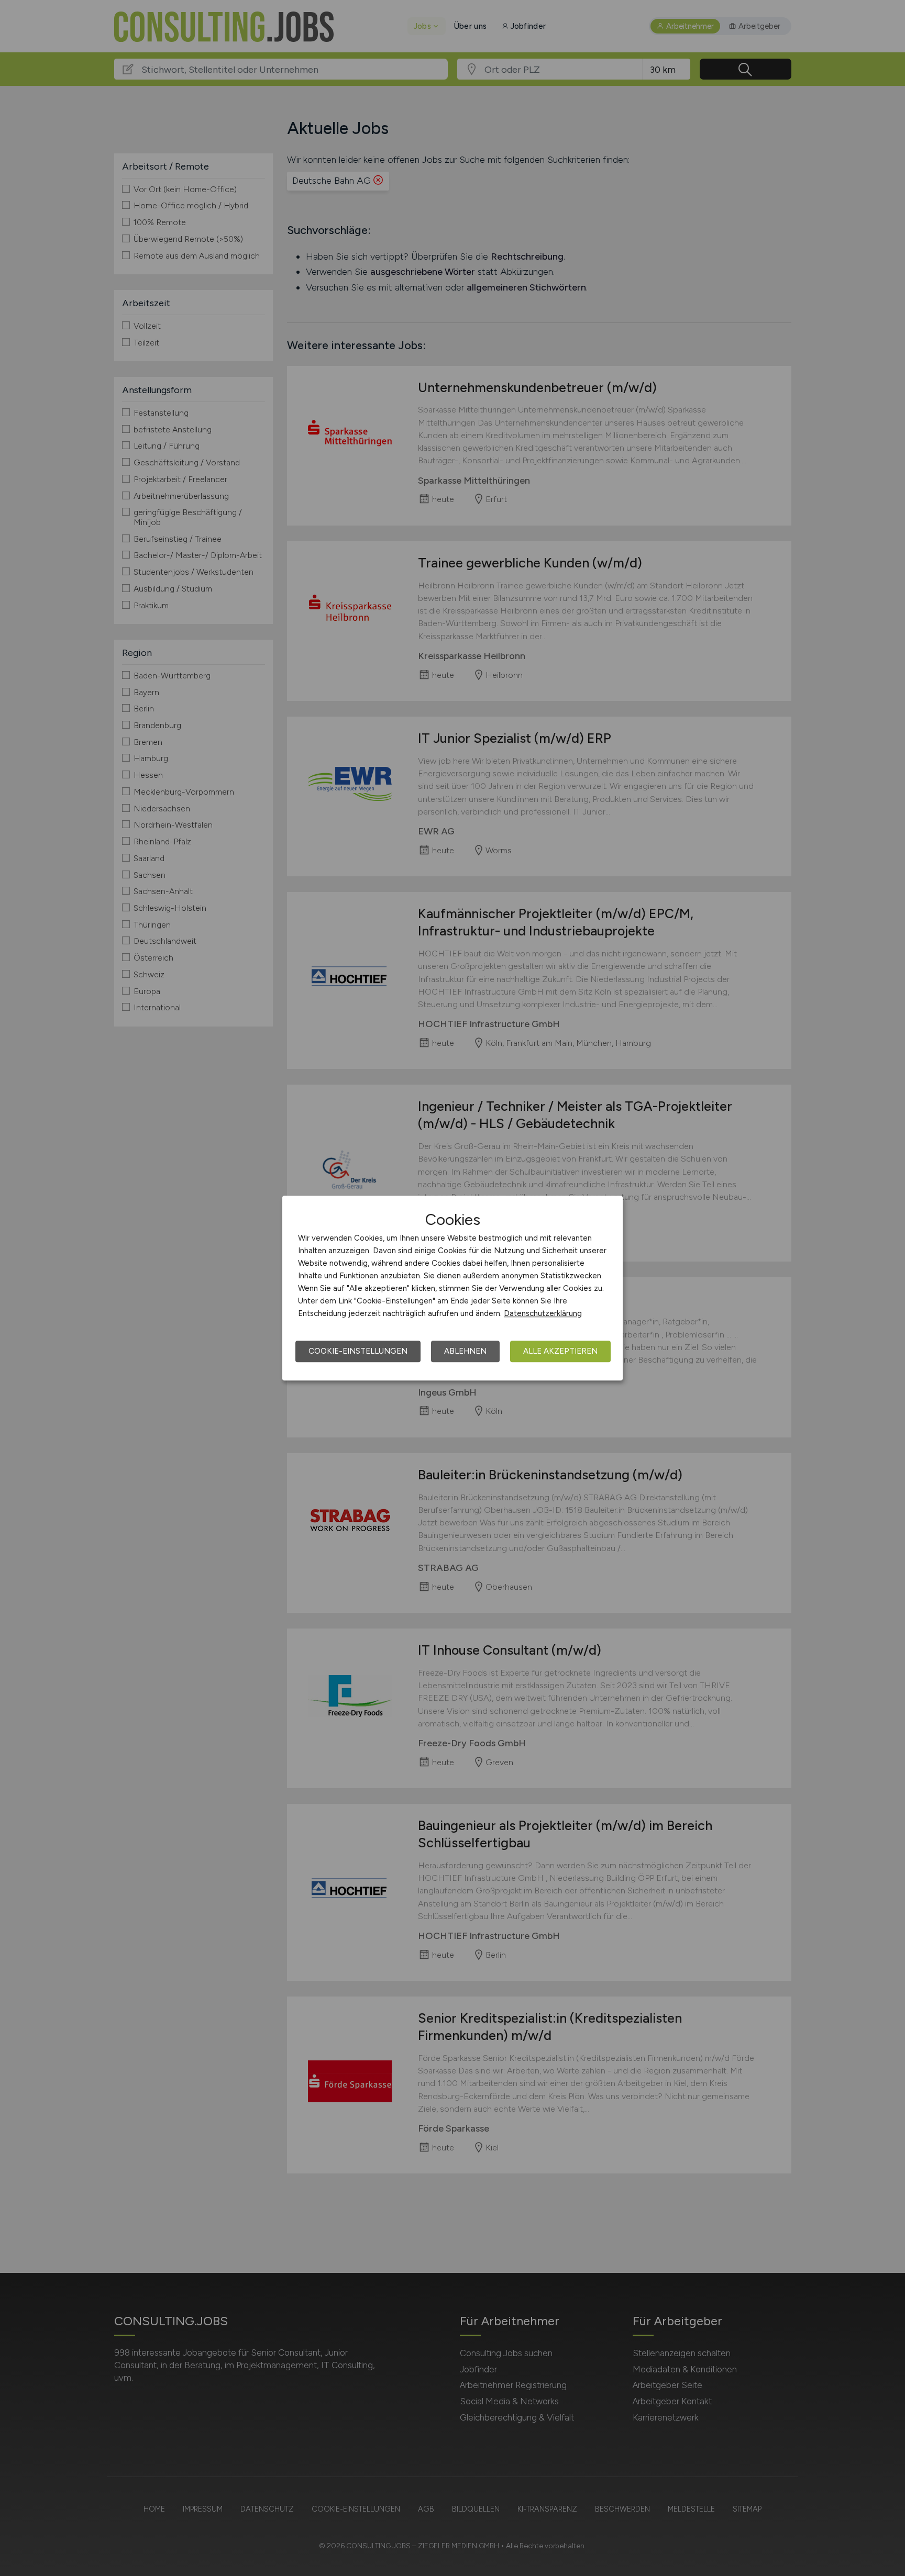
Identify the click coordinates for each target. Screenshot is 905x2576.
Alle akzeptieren (560, 1351)
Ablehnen (465, 1351)
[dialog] (452, 1288)
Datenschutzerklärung (543, 1313)
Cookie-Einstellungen (358, 1351)
